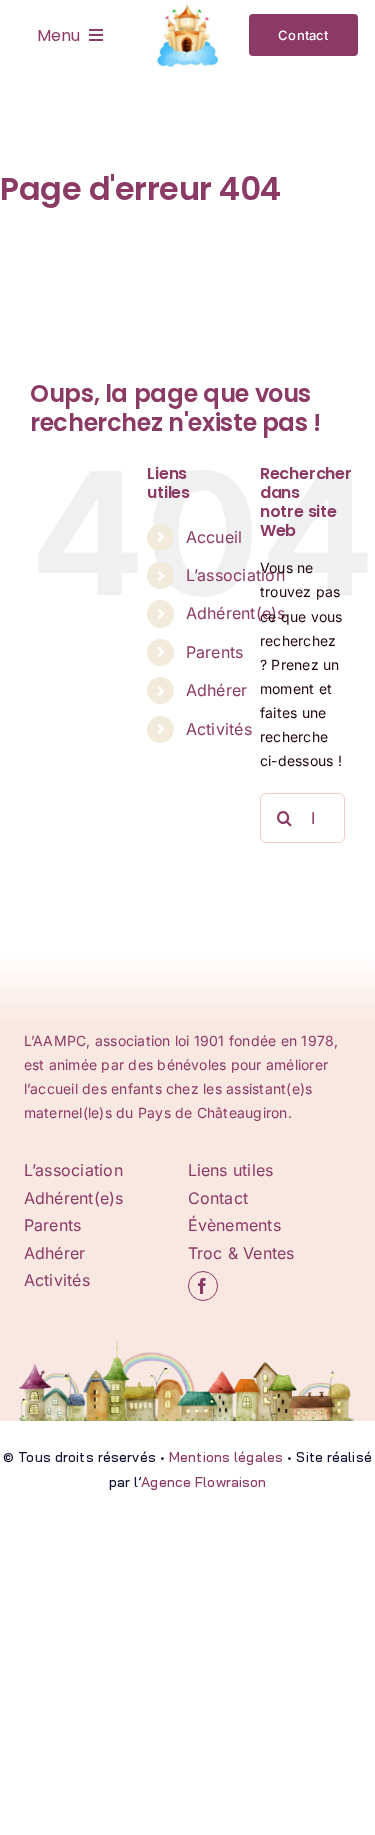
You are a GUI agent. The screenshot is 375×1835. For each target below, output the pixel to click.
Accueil (214, 537)
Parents (215, 652)
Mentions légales (226, 1457)
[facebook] (203, 1286)
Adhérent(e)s (236, 613)
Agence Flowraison (203, 1482)
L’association (235, 575)
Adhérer (217, 690)
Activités (219, 729)
